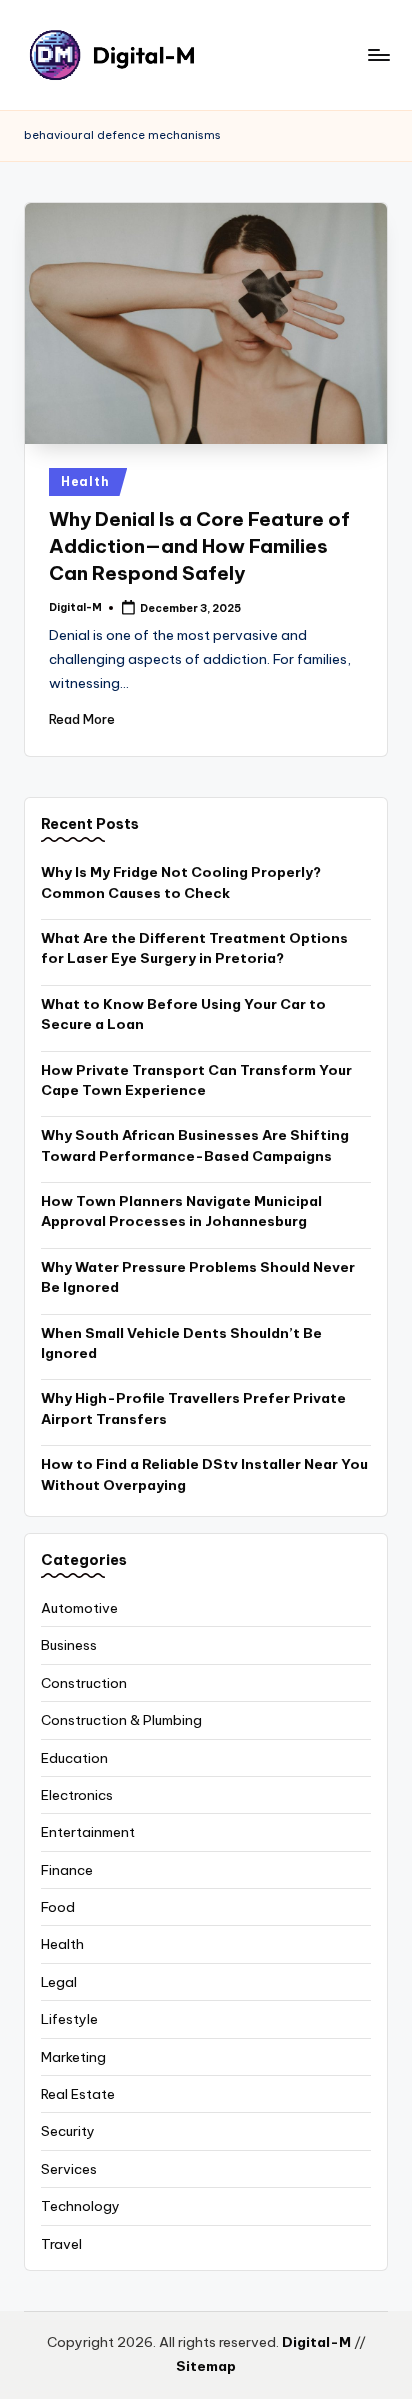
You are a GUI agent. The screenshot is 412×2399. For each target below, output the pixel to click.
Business (69, 1645)
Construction (84, 1683)
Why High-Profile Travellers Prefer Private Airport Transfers (193, 1408)
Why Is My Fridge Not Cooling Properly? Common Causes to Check (181, 882)
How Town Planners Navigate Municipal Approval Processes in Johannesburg (181, 1211)
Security (68, 2131)
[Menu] (378, 54)
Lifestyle (69, 2019)
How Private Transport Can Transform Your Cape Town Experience (196, 1080)
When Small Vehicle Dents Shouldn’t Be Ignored (181, 1343)
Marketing (73, 2057)
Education (74, 1758)
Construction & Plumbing (121, 1720)
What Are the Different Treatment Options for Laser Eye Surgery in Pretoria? (194, 948)
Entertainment (88, 1832)
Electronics (77, 1795)
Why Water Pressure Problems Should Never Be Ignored (198, 1277)
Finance (67, 1870)
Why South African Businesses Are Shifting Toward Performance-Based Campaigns (195, 1145)
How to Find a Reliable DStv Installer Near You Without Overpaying (204, 1474)
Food (58, 1907)
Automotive (79, 1608)
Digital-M (316, 2342)
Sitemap (206, 2366)
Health (85, 481)
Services (69, 2169)
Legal (59, 1982)
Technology (80, 2206)
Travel (61, 2244)
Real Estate (78, 2094)
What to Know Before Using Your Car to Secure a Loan (183, 1014)
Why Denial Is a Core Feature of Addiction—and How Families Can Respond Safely (199, 546)
